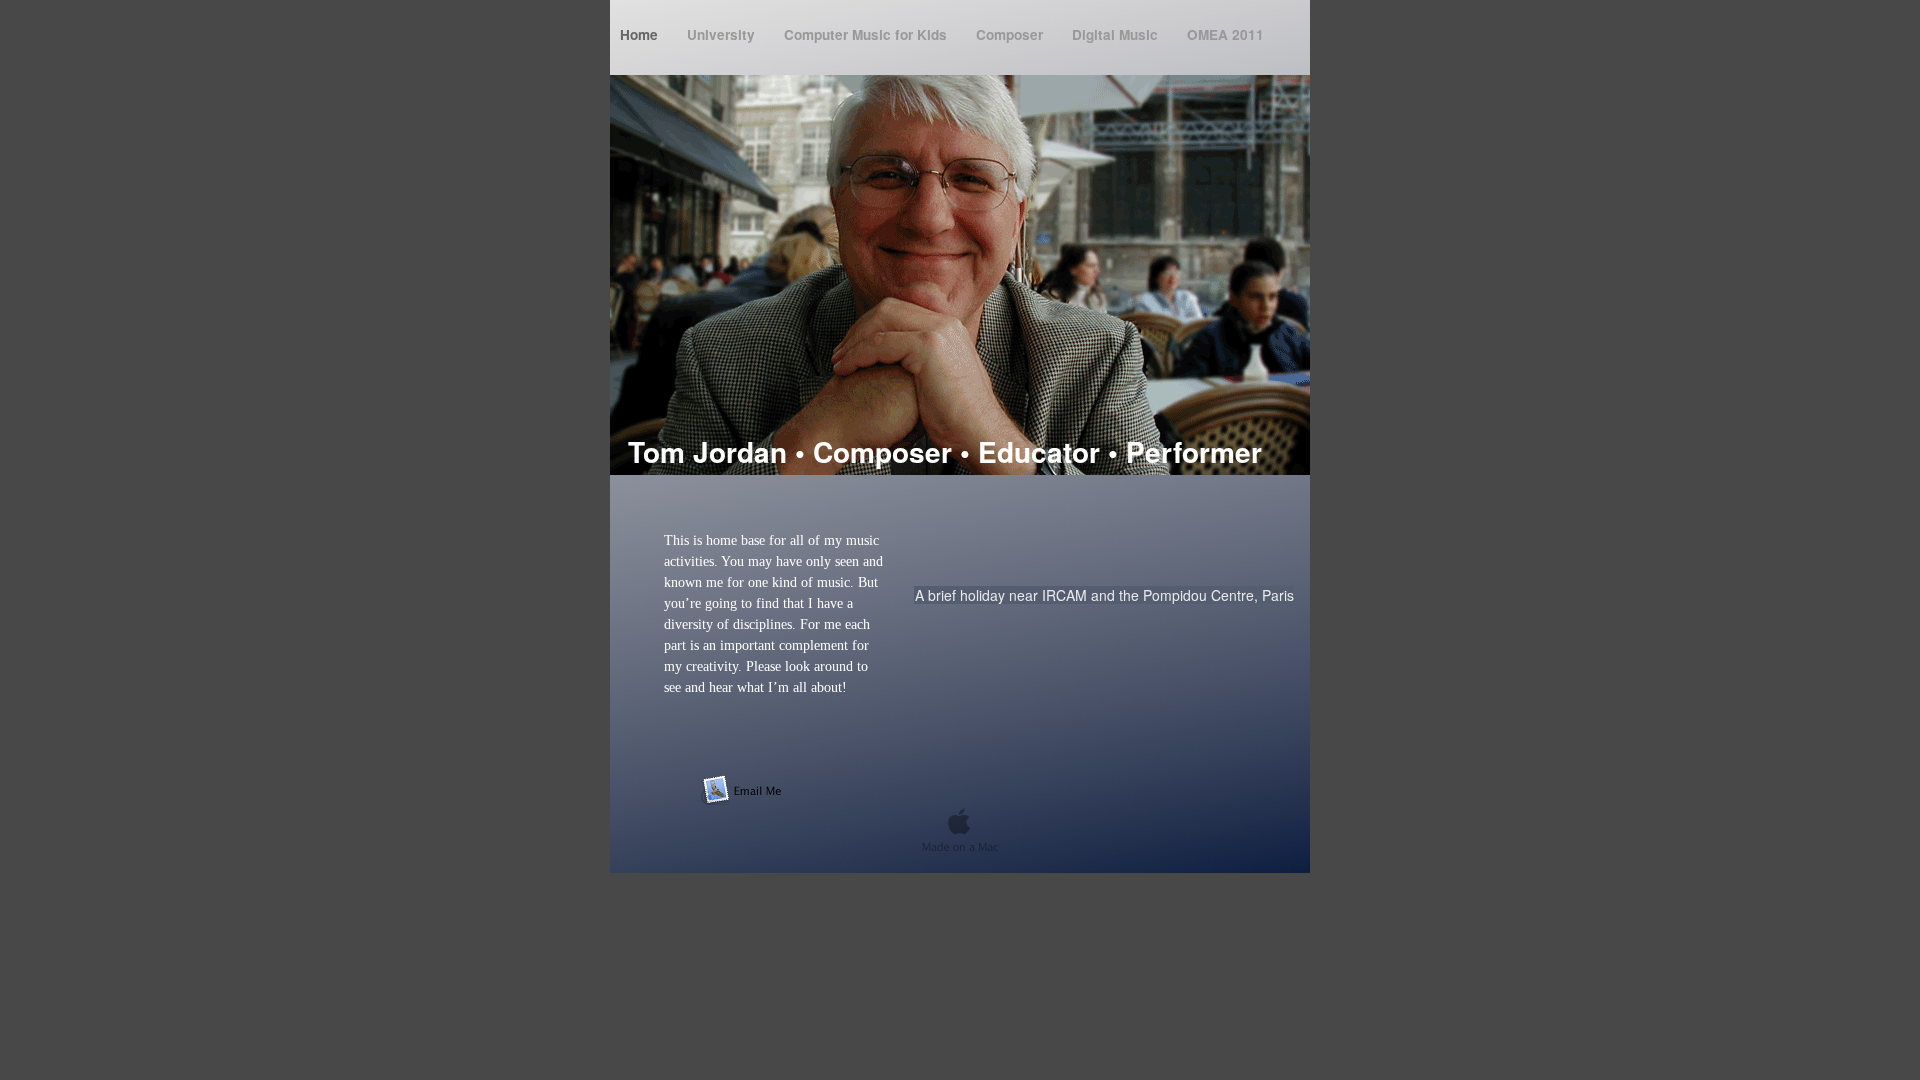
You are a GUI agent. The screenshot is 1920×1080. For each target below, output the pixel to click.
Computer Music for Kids (867, 34)
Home (641, 34)
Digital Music (1117, 34)
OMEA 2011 (1225, 34)
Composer (1011, 34)
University (723, 34)
